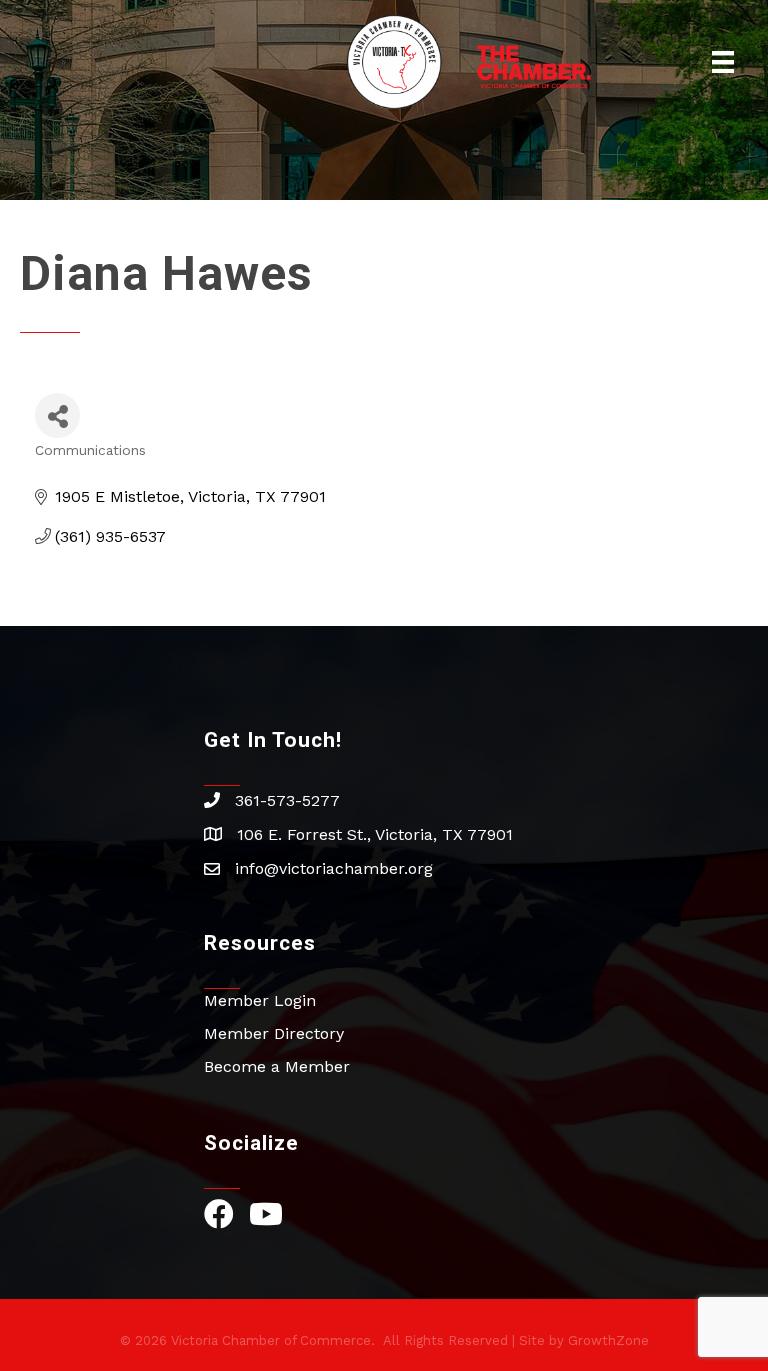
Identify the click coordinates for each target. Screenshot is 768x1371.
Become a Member (277, 1066)
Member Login (260, 1000)
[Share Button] (57, 415)
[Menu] (723, 62)
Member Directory (274, 1033)
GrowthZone (608, 1340)
